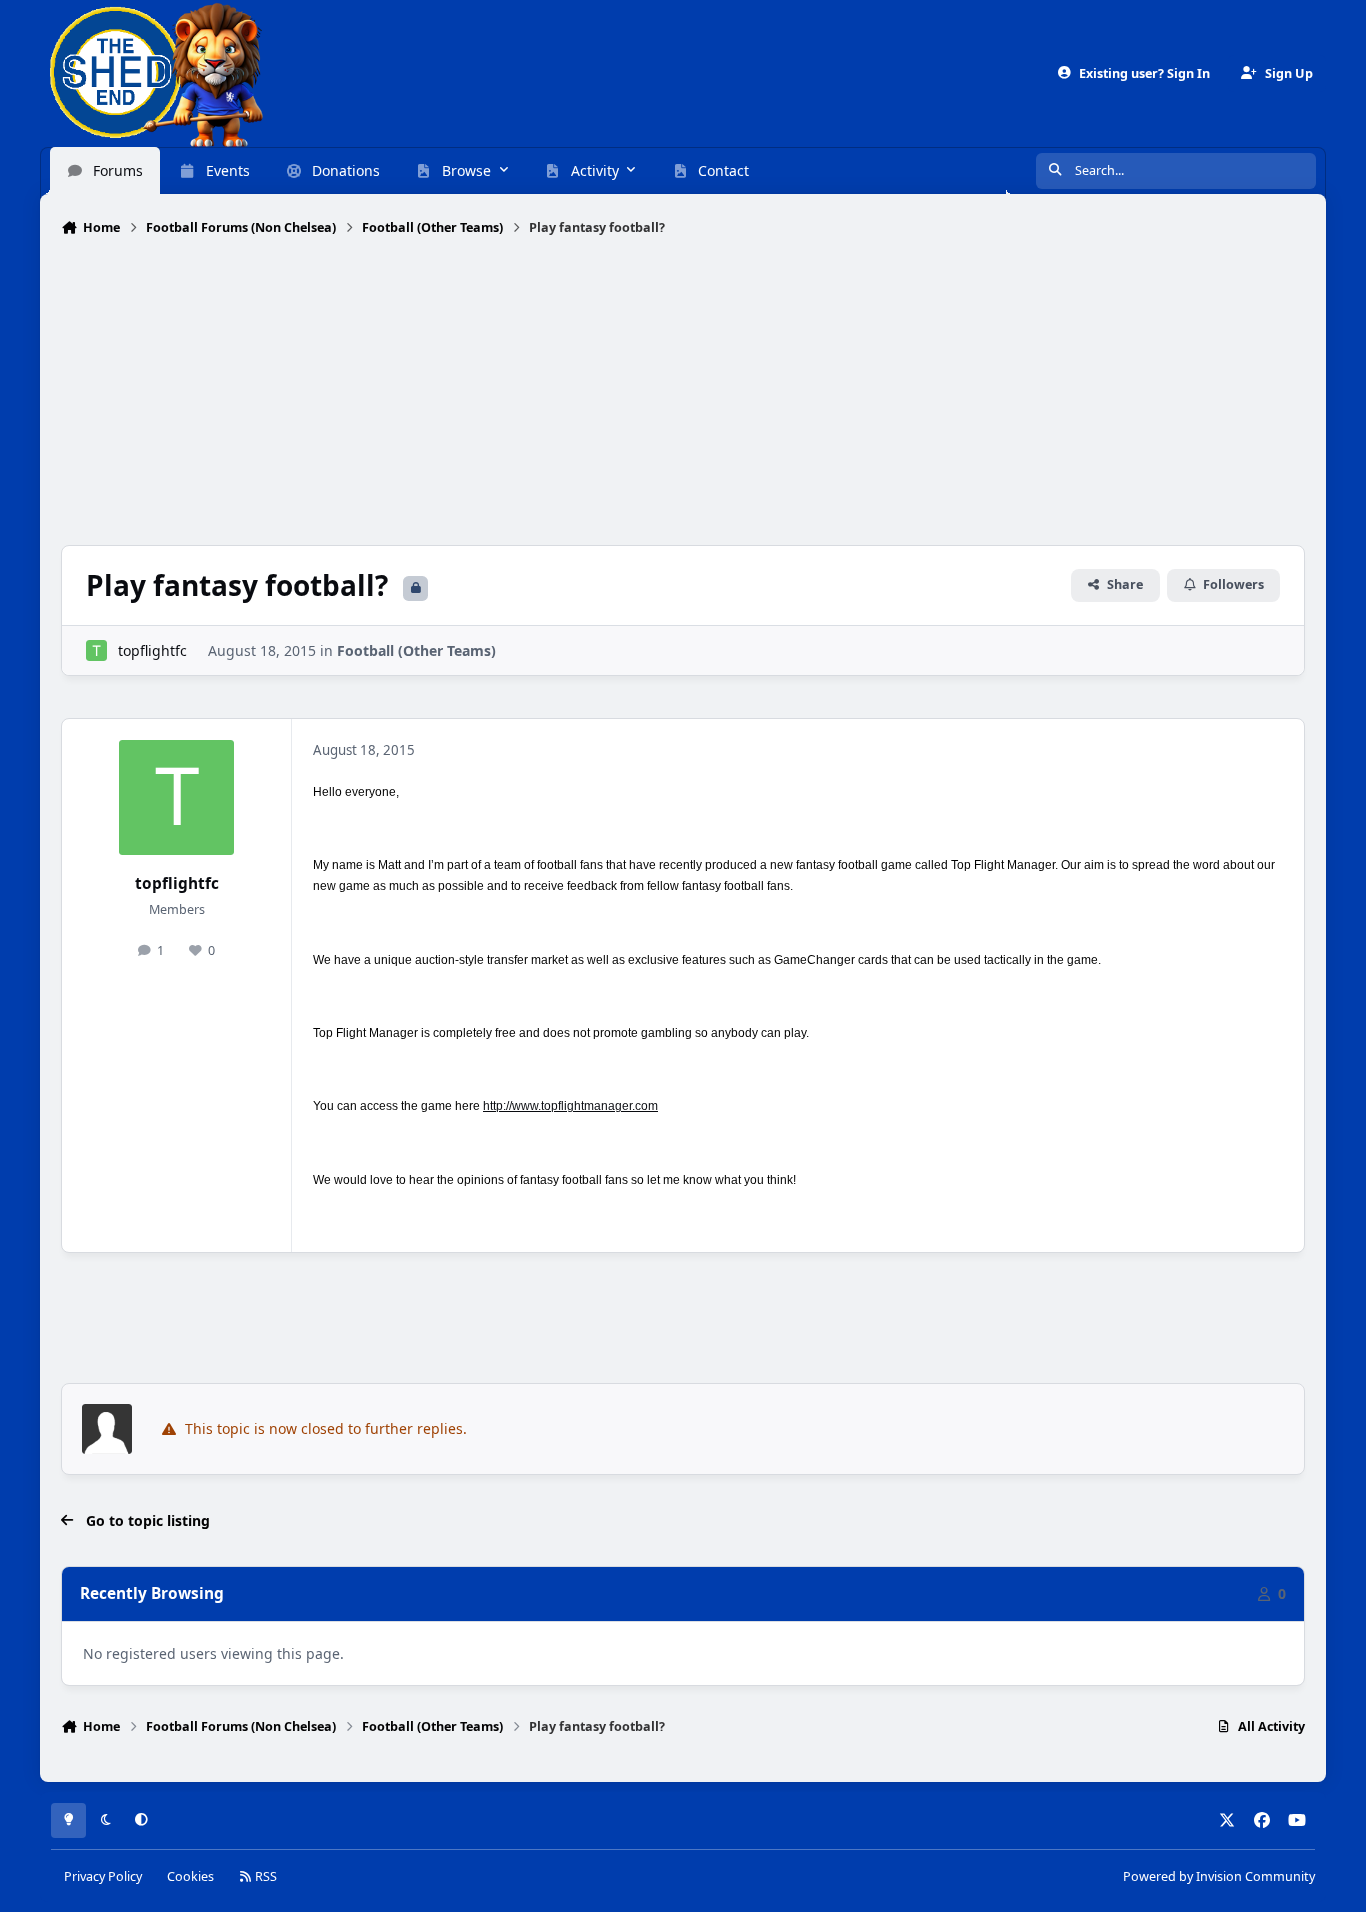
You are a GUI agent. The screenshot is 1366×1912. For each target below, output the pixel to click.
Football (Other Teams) (416, 650)
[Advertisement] (683, 393)
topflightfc (152, 650)
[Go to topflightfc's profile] (96, 650)
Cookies (190, 1876)
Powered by (1219, 1876)
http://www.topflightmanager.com (570, 1106)
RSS (264, 1876)
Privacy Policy (103, 1876)
